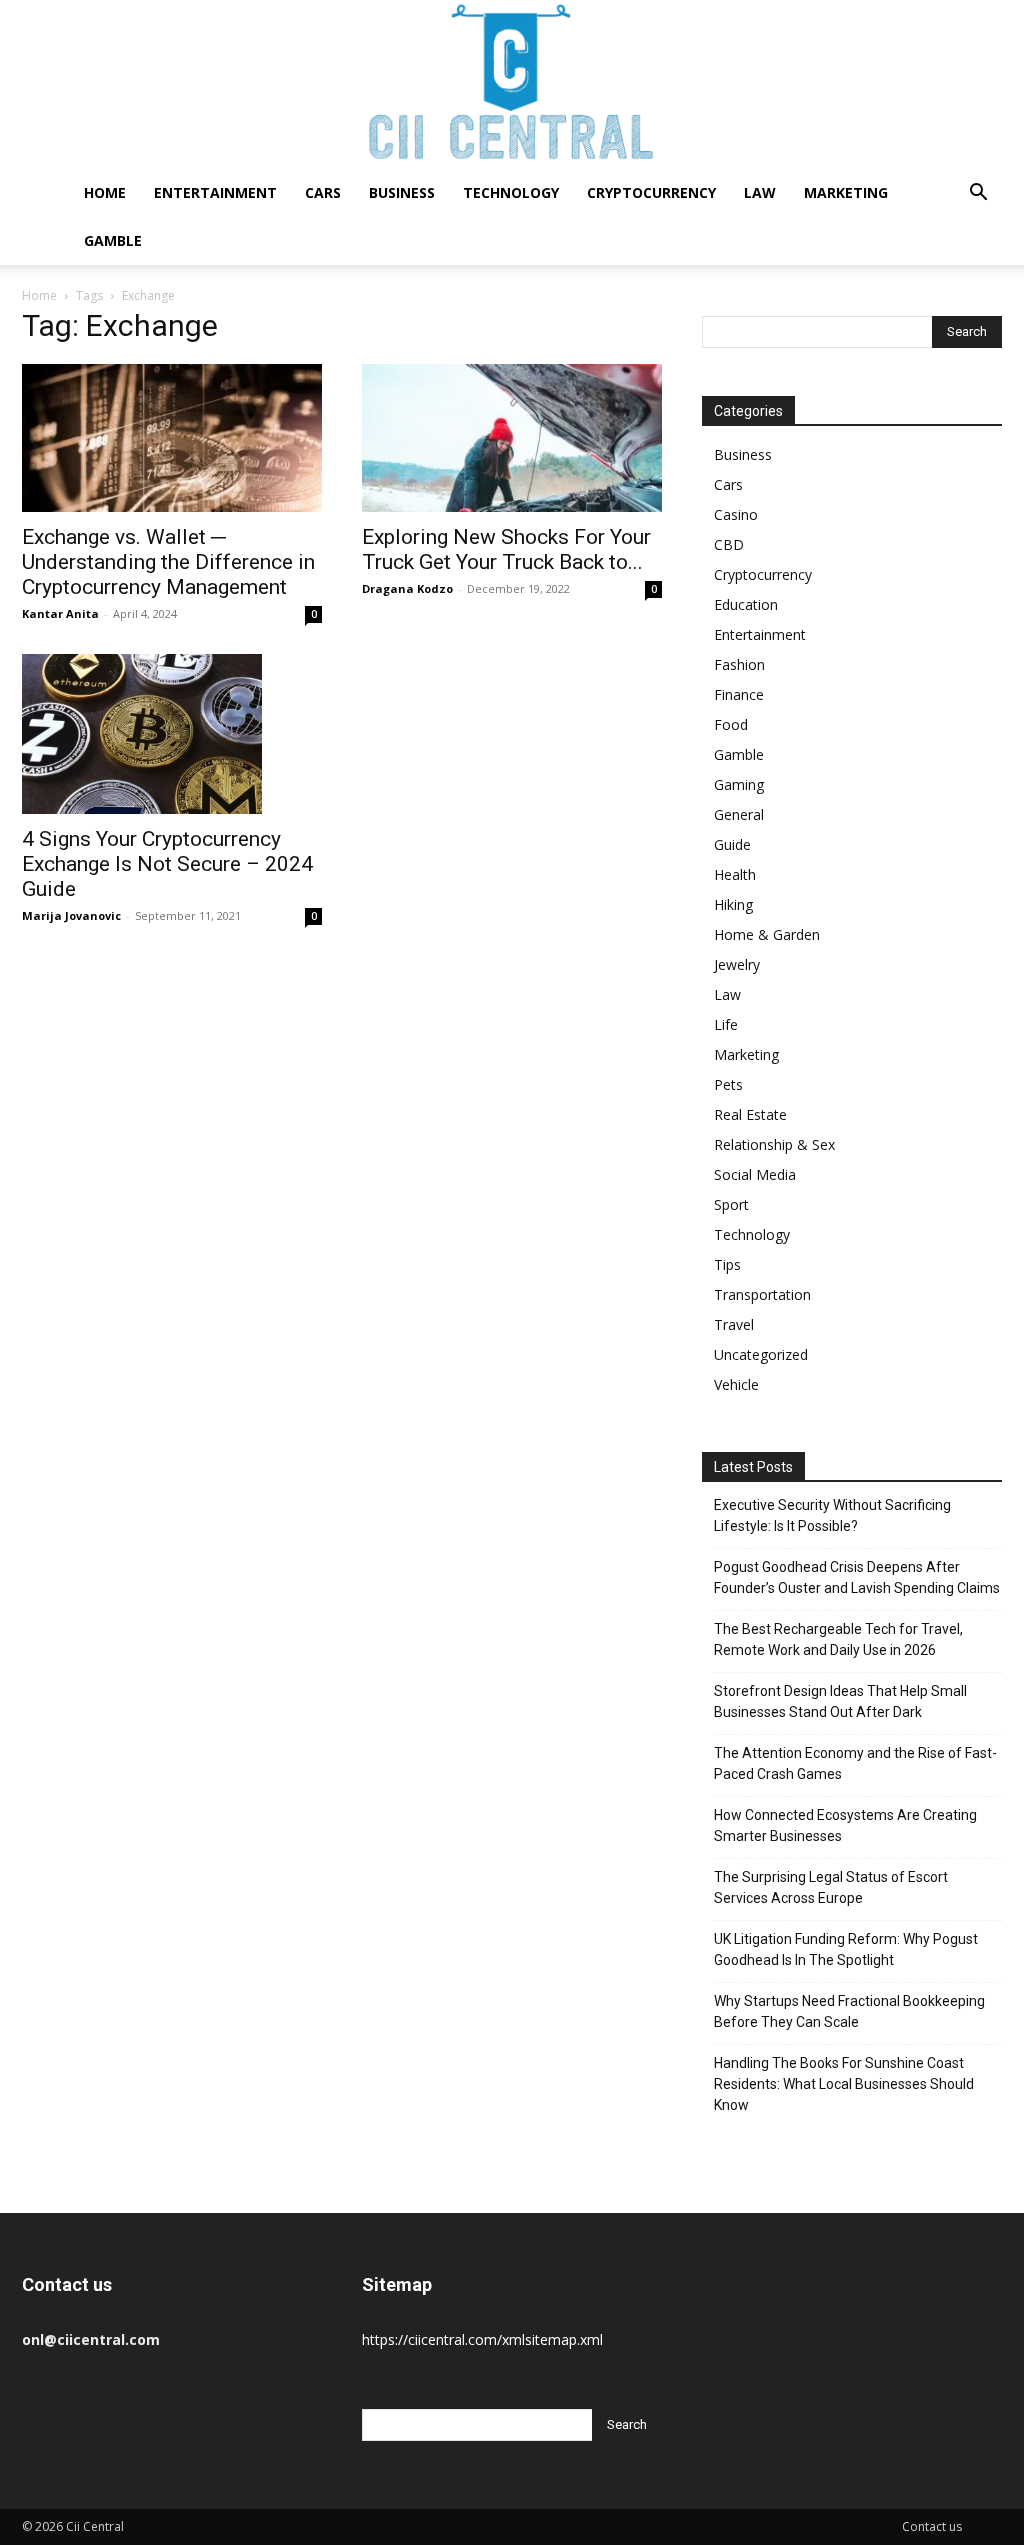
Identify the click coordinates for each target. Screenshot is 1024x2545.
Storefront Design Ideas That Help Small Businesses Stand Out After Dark (840, 1701)
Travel (734, 1324)
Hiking (733, 904)
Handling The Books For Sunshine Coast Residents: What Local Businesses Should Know (844, 2084)
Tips (727, 1264)
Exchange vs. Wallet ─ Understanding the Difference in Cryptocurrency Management (168, 562)
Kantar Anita (60, 613)
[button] (978, 194)
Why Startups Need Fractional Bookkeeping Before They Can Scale (849, 2011)
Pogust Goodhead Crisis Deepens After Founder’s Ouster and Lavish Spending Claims (857, 1577)
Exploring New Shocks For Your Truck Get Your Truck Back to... (506, 549)
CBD (729, 544)
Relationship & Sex (774, 1144)
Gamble (113, 240)
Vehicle (736, 1384)
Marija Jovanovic (71, 915)
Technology (511, 192)
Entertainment (215, 192)
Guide (732, 844)
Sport (731, 1204)
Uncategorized (761, 1354)
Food (731, 724)
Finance (739, 694)
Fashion (739, 664)
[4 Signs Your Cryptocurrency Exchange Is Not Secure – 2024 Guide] (172, 734)
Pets (728, 1084)
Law (760, 192)
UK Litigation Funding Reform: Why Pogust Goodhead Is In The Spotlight (846, 1949)
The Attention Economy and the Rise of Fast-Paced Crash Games (855, 1763)
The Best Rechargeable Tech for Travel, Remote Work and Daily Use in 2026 (838, 1639)
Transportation (762, 1294)
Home (105, 192)
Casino (736, 514)
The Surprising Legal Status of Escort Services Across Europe (831, 1887)
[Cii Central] (512, 84)
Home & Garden (767, 934)
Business (402, 192)
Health (735, 874)
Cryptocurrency (651, 192)
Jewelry (737, 964)
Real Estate (750, 1114)
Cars (323, 192)
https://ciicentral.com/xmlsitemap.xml (482, 2339)
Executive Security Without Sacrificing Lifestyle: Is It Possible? (832, 1515)
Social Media (755, 1174)
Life (726, 1024)
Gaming (739, 784)
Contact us (932, 2526)
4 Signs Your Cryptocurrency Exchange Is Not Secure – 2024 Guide (167, 864)
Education (746, 604)
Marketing (846, 192)
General (739, 814)
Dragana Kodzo (407, 588)
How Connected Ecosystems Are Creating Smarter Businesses (845, 1825)
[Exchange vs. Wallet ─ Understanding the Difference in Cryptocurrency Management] (172, 438)
